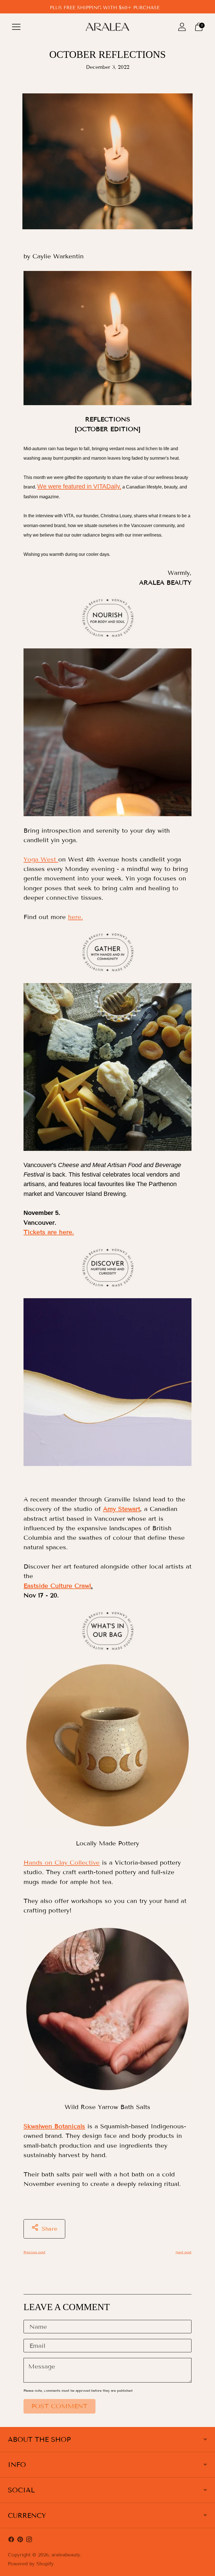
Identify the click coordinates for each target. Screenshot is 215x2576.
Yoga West (41, 859)
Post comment (59, 2406)
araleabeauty (66, 2555)
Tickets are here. (49, 1232)
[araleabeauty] (107, 27)
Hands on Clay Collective (62, 1863)
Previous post (34, 2252)
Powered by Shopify (31, 2564)
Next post (184, 2252)
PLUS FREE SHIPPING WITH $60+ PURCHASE (105, 8)
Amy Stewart (122, 1509)
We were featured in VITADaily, (79, 486)
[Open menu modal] (16, 27)
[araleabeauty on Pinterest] (20, 2541)
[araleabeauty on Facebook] (11, 2541)
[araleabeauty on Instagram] (29, 2541)
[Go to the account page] (182, 27)
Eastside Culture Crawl (57, 1586)
